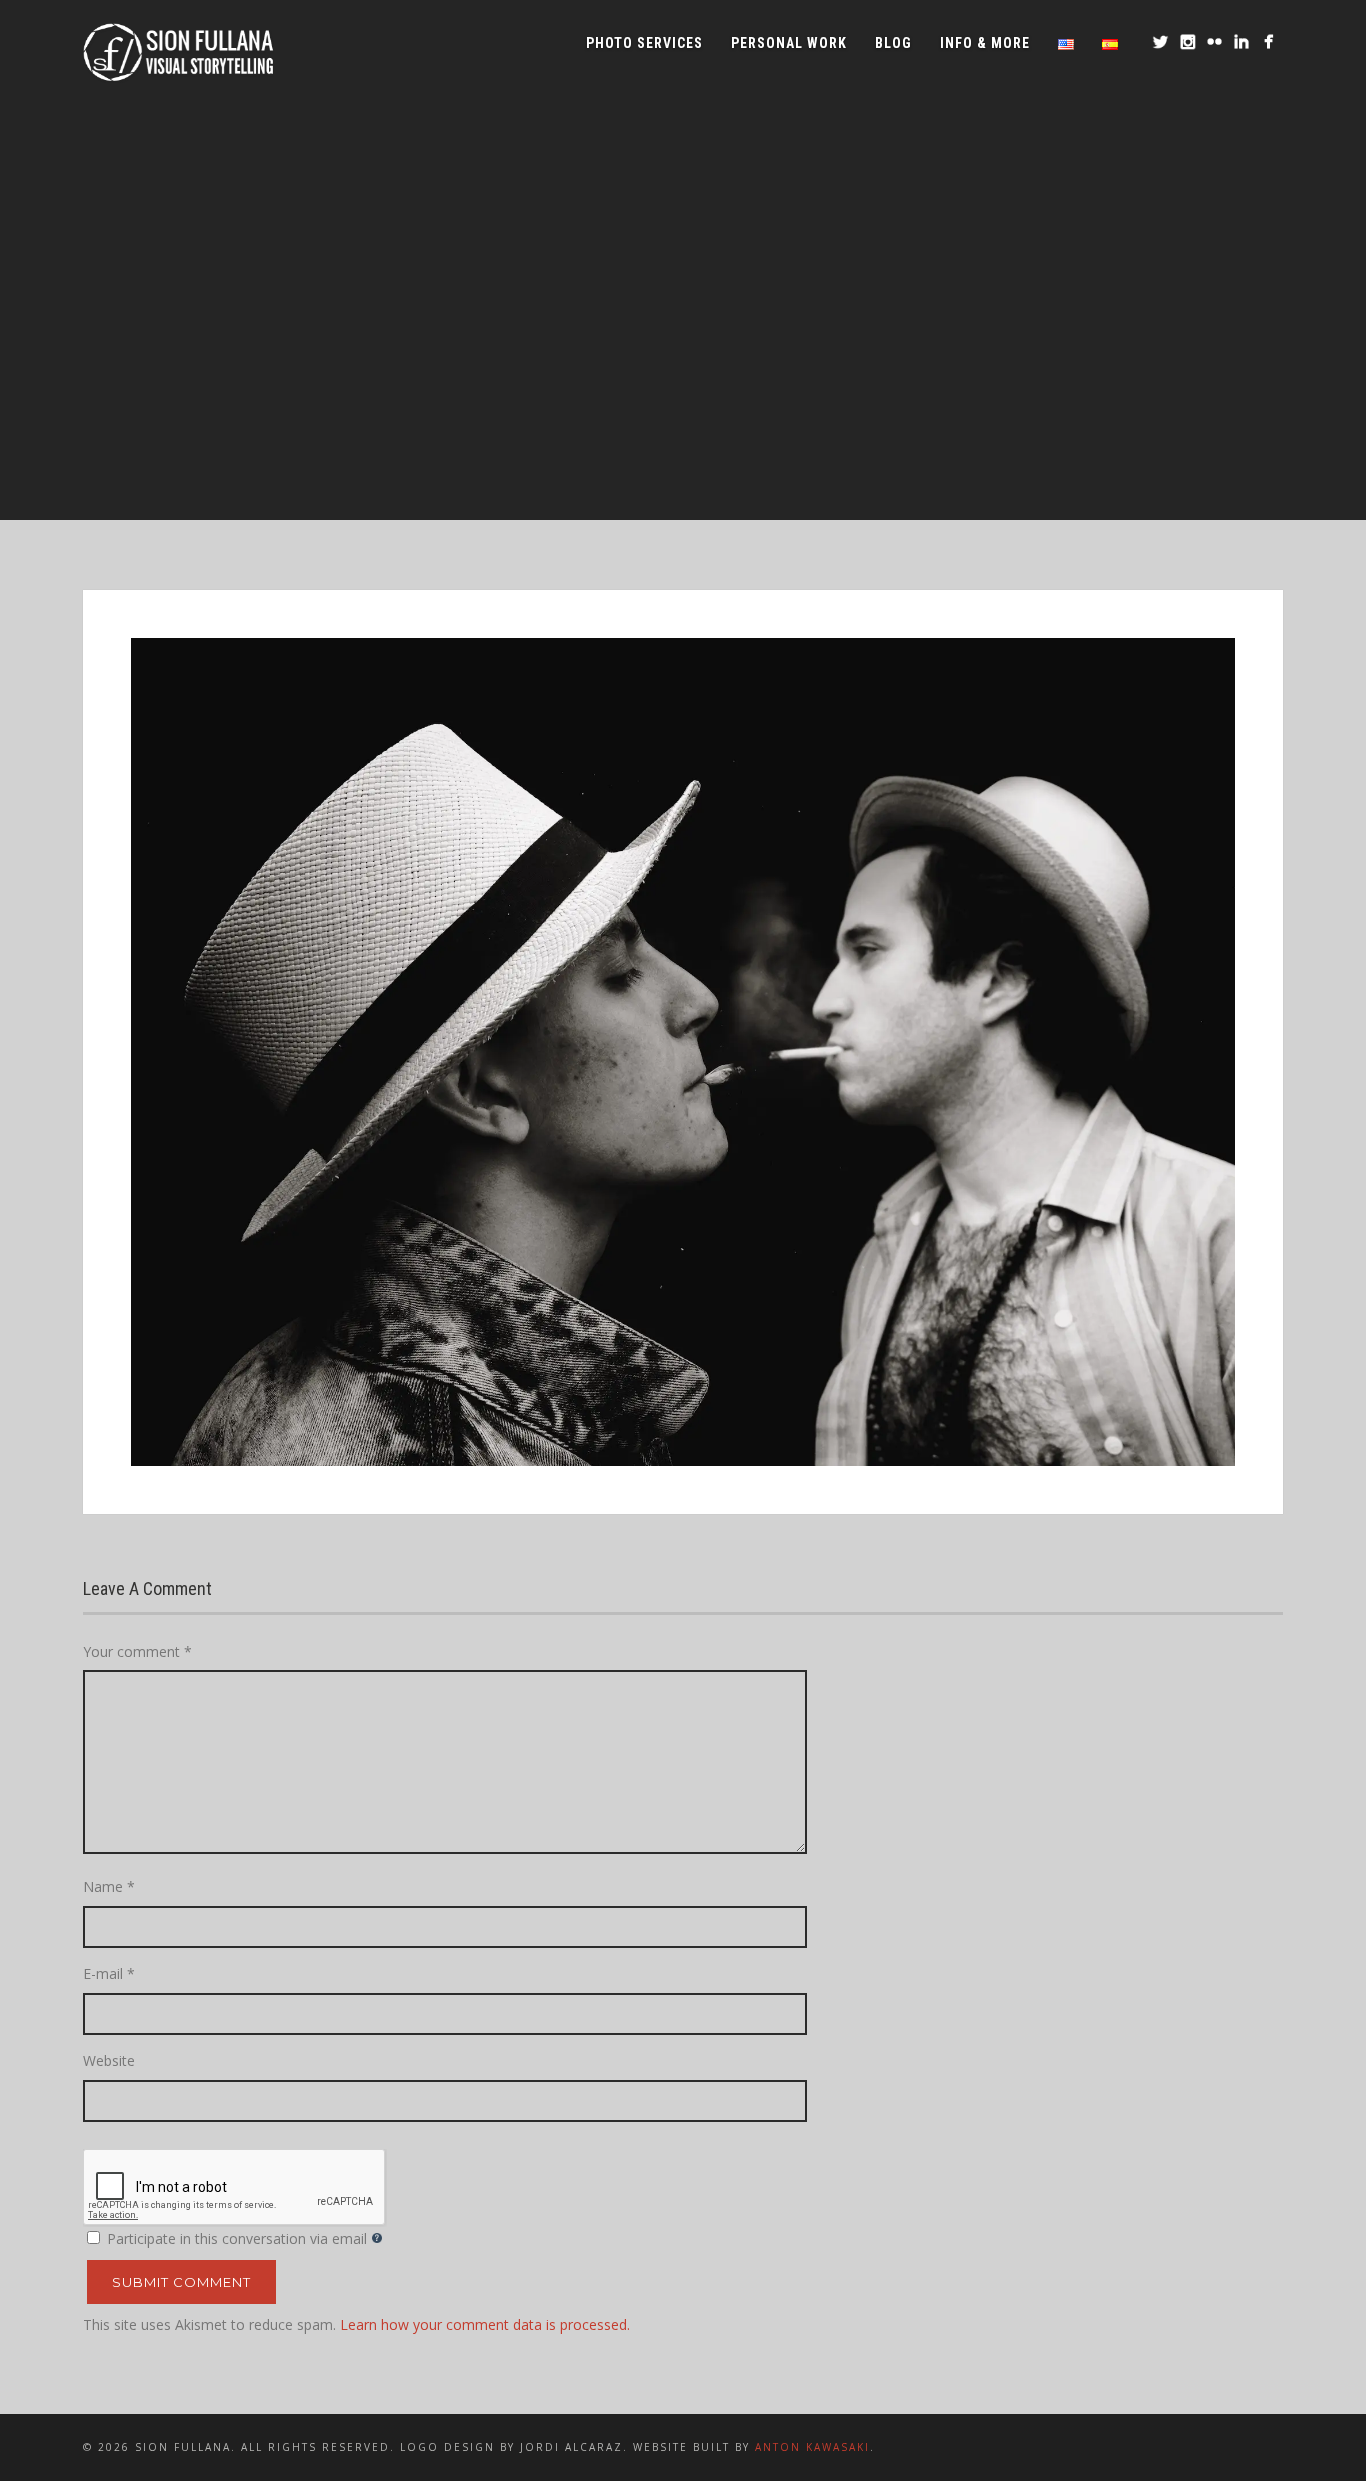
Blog (893, 43)
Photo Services (644, 43)
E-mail (109, 1973)
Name (109, 1886)
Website (109, 2060)
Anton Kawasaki (812, 2447)
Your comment (137, 1651)
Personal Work (789, 43)
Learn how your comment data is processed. (485, 2324)
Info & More (985, 43)
